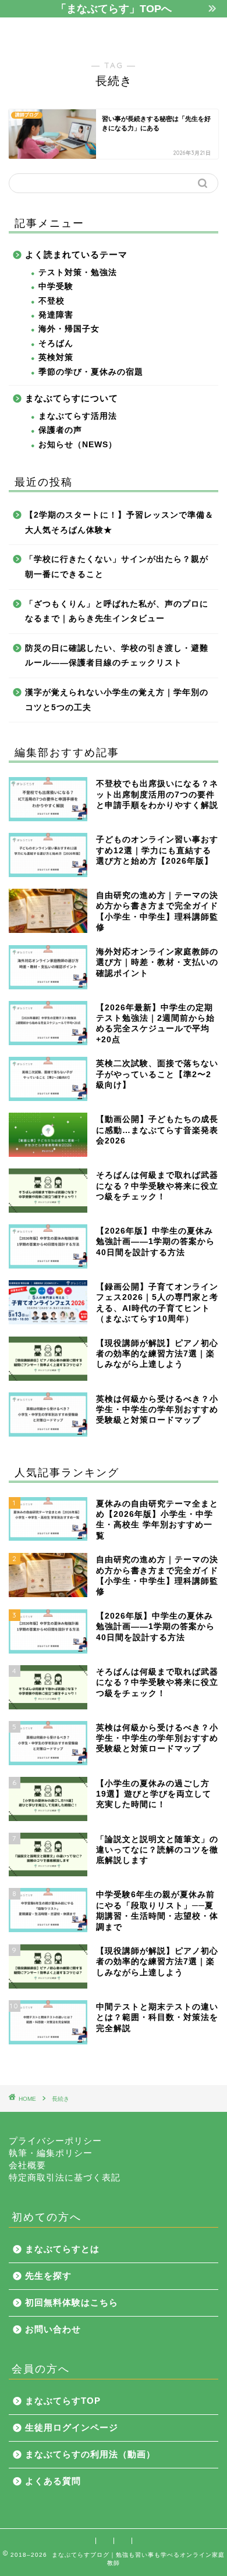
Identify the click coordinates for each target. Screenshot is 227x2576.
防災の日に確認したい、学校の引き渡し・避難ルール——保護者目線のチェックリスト (117, 656)
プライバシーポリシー (55, 2141)
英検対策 (56, 357)
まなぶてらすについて (72, 398)
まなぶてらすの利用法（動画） (90, 2454)
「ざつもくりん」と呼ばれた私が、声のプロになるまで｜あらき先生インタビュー (117, 612)
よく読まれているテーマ (76, 254)
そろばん (56, 343)
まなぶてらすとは (62, 2249)
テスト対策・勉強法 (78, 272)
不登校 (52, 301)
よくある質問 (53, 2481)
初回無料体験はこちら (72, 2302)
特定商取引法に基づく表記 (65, 2177)
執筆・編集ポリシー (51, 2153)
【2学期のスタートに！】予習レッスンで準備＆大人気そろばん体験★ (119, 523)
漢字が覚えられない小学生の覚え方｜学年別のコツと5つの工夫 (117, 700)
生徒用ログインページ (72, 2427)
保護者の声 (60, 430)
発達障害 (56, 315)
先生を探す (48, 2276)
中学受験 (56, 286)
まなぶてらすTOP (63, 2401)
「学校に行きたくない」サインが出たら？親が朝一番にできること (117, 567)
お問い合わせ (53, 2329)
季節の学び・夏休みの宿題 (91, 372)
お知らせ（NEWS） (78, 445)
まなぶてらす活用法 (78, 416)
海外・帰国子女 (69, 329)
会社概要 (27, 2165)
